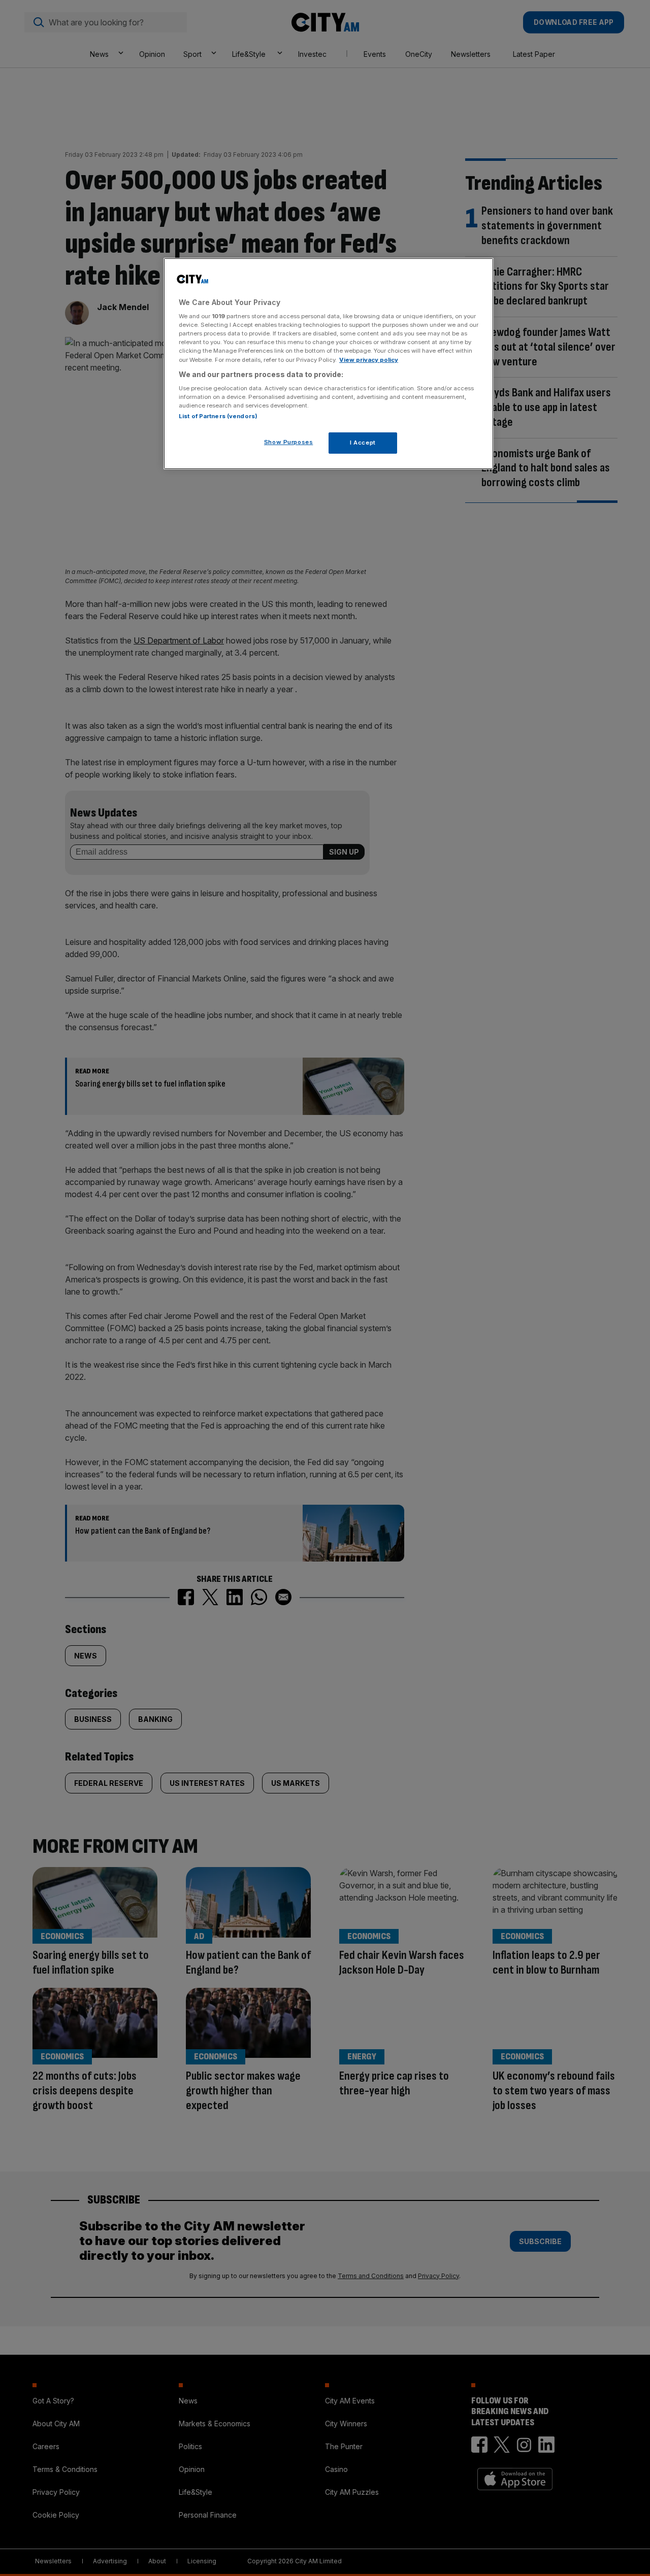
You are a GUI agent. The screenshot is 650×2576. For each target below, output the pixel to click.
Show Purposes (288, 442)
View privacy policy (369, 360)
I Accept (363, 443)
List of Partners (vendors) (218, 416)
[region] (329, 364)
